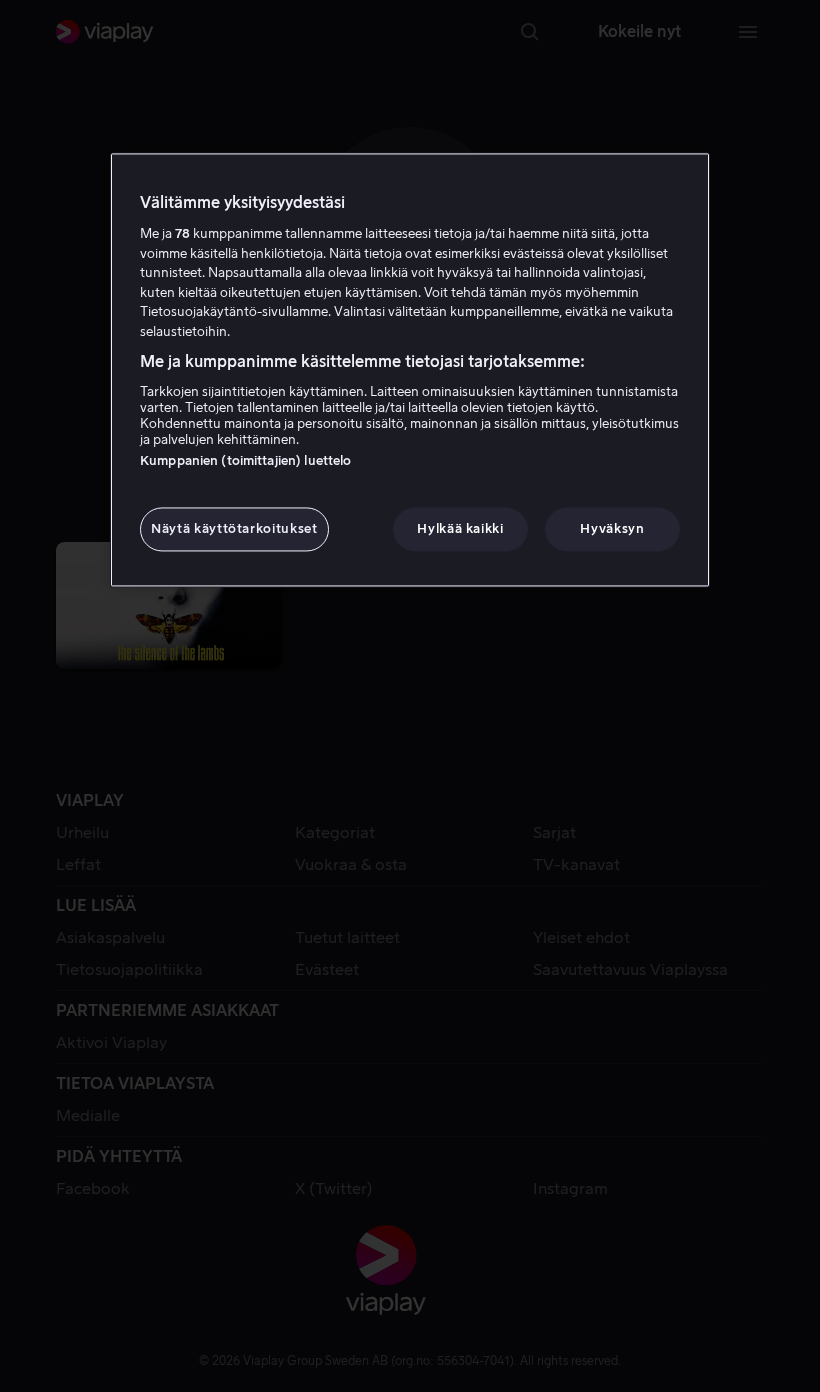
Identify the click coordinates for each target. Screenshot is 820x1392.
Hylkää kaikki (460, 528)
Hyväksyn (612, 528)
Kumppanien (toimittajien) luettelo (245, 460)
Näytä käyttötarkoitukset (234, 528)
